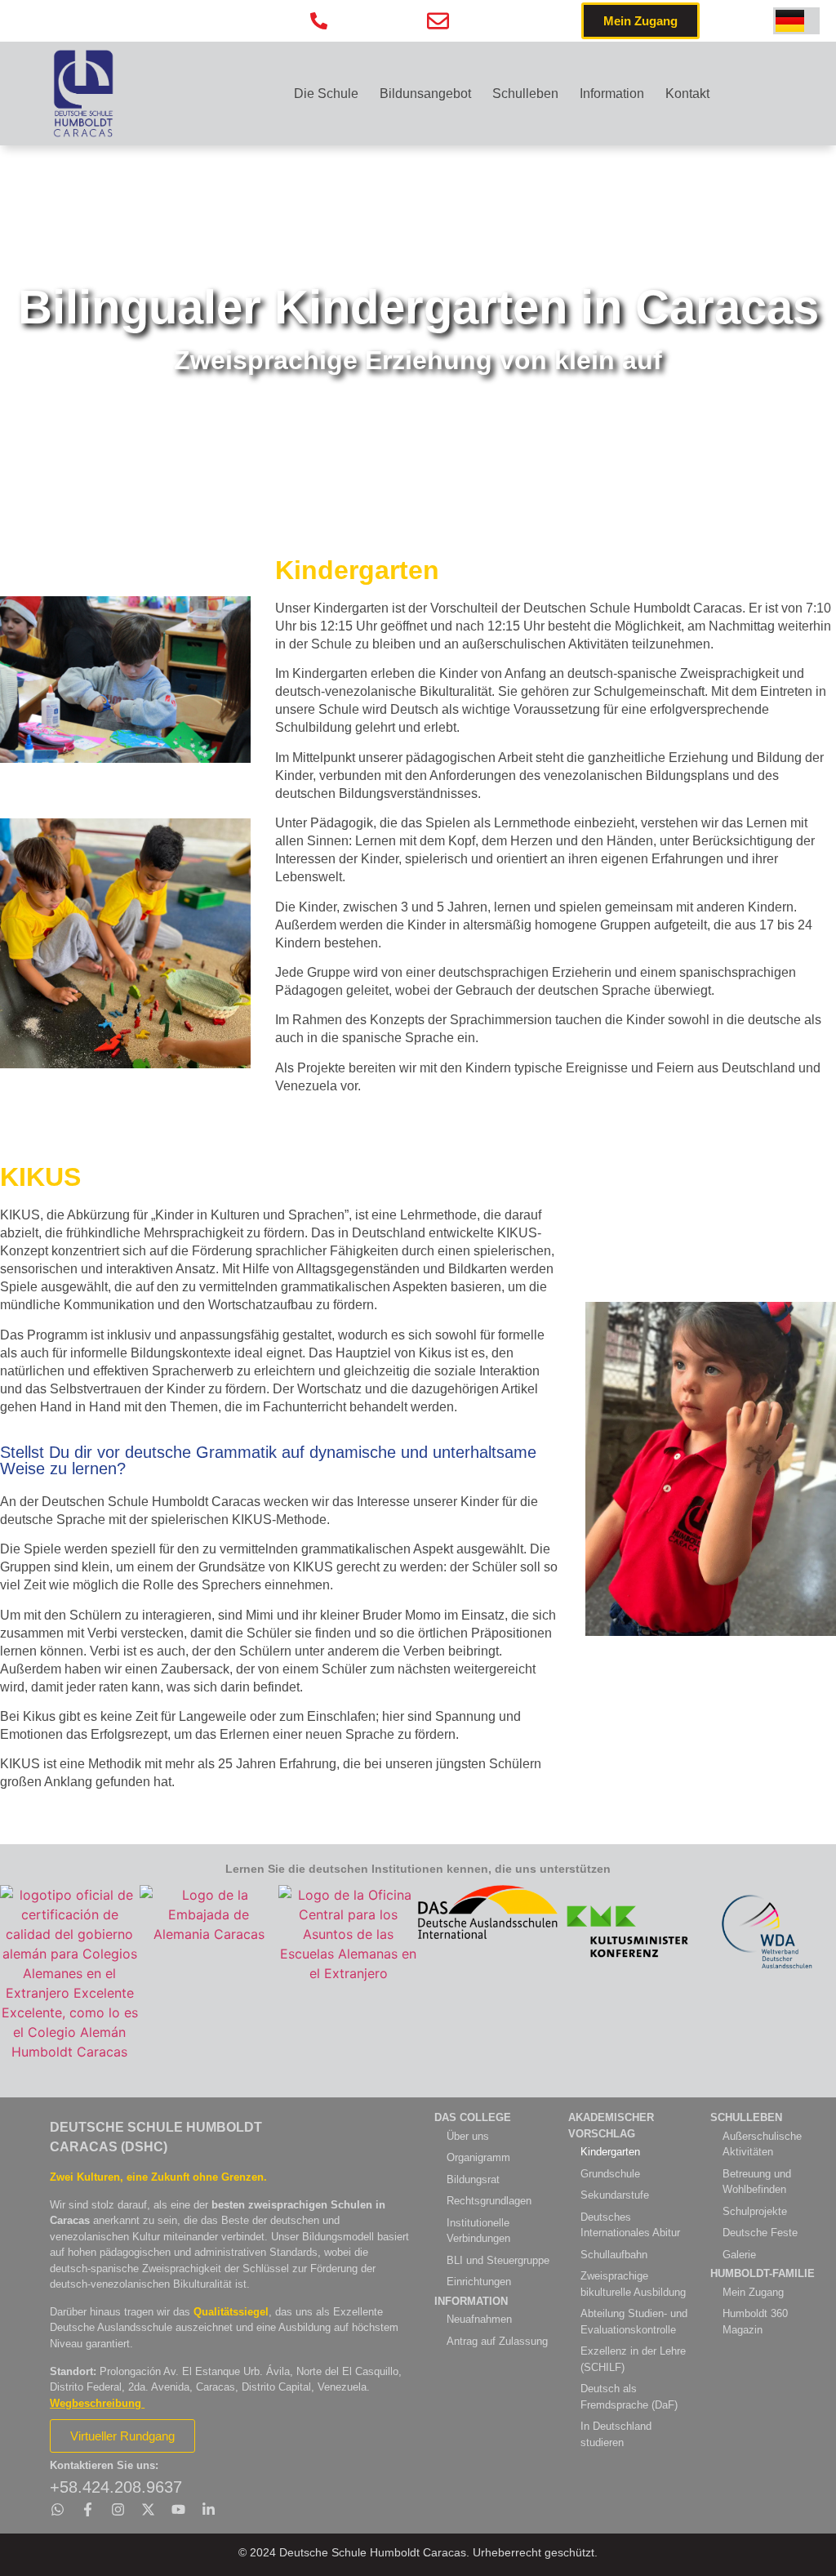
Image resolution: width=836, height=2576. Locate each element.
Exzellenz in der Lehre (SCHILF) (633, 2359)
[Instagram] (118, 2509)
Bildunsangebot (425, 94)
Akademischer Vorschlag (611, 2126)
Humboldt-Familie (763, 2273)
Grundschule (610, 2174)
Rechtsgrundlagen (489, 2201)
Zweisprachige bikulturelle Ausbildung (633, 2284)
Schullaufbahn (614, 2255)
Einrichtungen (479, 2282)
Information (612, 94)
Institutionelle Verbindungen (478, 2231)
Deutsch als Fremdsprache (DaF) (629, 2397)
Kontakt (687, 94)
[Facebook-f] (88, 2509)
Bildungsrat (473, 2179)
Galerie (739, 2255)
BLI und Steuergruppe (498, 2260)
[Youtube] (178, 2509)
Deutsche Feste (760, 2233)
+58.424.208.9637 (116, 2487)
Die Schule (326, 94)
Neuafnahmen (479, 2319)
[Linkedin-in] (209, 2509)
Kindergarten (610, 2152)
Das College (473, 2117)
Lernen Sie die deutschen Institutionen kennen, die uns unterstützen (418, 1869)
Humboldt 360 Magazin (755, 2322)
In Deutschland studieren (616, 2434)
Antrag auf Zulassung (497, 2341)
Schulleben (525, 94)
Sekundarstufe (615, 2195)
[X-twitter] (148, 2509)
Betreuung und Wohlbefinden (757, 2182)
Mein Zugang (753, 2292)
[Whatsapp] (58, 2509)
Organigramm (478, 2157)
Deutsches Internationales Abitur (630, 2225)
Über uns (468, 2136)
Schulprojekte (755, 2211)
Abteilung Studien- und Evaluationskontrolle (634, 2322)
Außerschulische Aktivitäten (762, 2144)
